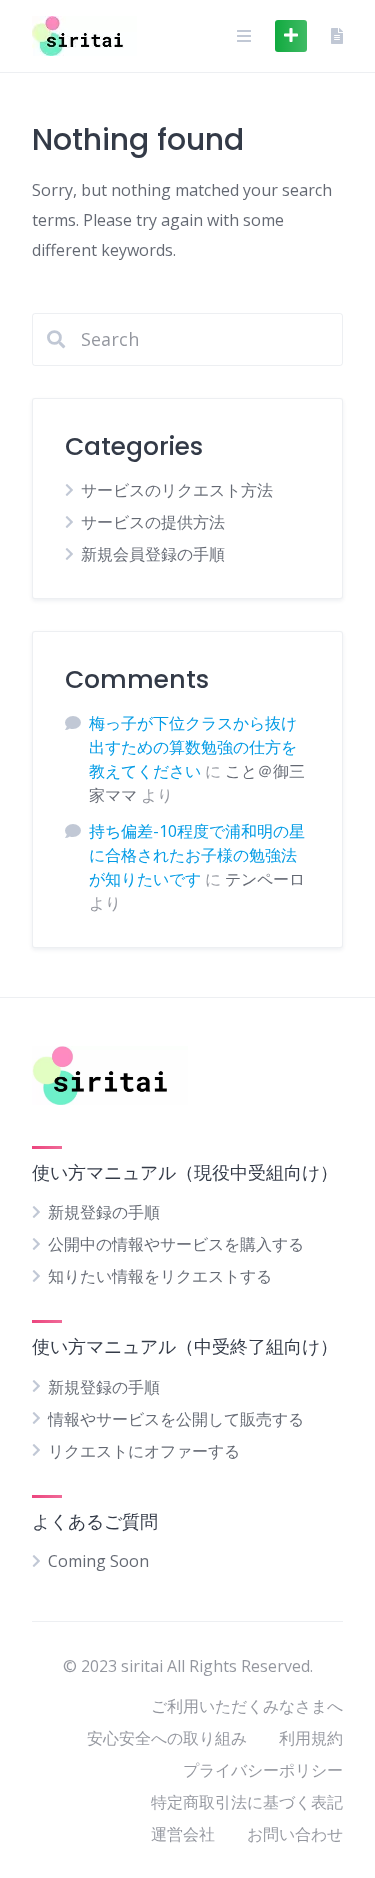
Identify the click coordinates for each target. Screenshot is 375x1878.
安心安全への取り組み (167, 1738)
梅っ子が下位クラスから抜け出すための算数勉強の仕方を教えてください (193, 747)
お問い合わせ (295, 1834)
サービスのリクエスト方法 (177, 490)
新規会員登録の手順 (153, 554)
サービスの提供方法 (153, 522)
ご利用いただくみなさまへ (247, 1706)
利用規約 (311, 1738)
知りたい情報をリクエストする (160, 1276)
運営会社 (183, 1834)
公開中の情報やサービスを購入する (176, 1244)
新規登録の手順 (104, 1212)
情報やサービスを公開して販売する (176, 1419)
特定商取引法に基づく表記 (247, 1802)
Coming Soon (98, 1561)
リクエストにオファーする (144, 1451)
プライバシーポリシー (263, 1770)
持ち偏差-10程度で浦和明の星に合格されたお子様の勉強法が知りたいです (197, 855)
